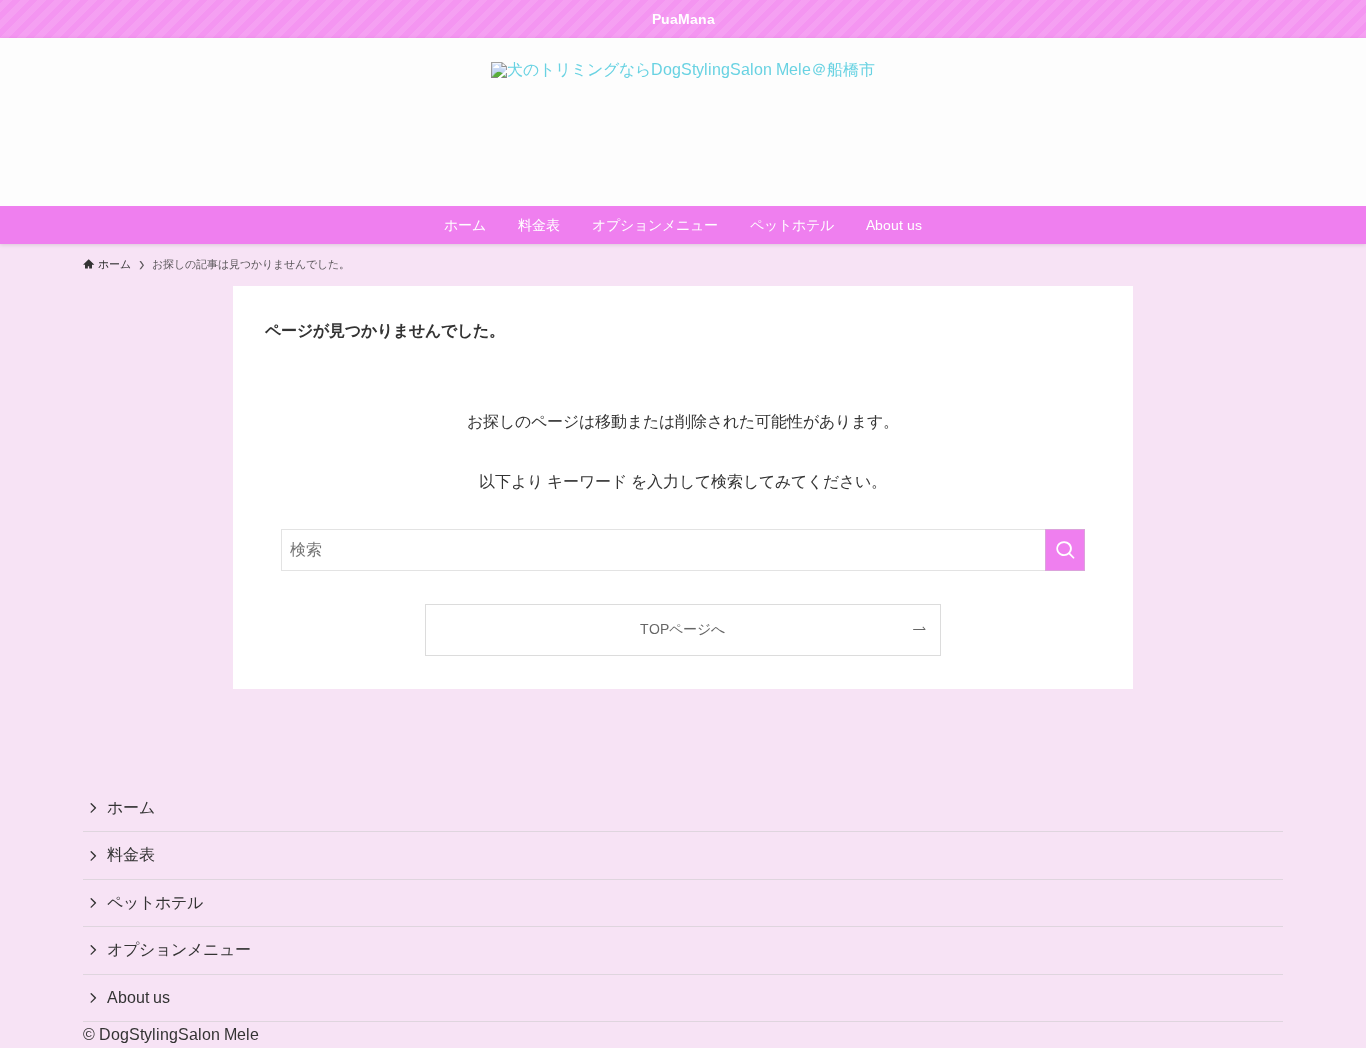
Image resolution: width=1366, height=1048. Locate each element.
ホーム (131, 807)
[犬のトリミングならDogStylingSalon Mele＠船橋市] (683, 122)
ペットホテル (155, 902)
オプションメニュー (179, 949)
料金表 (131, 854)
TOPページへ (682, 629)
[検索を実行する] (1065, 550)
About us (138, 997)
